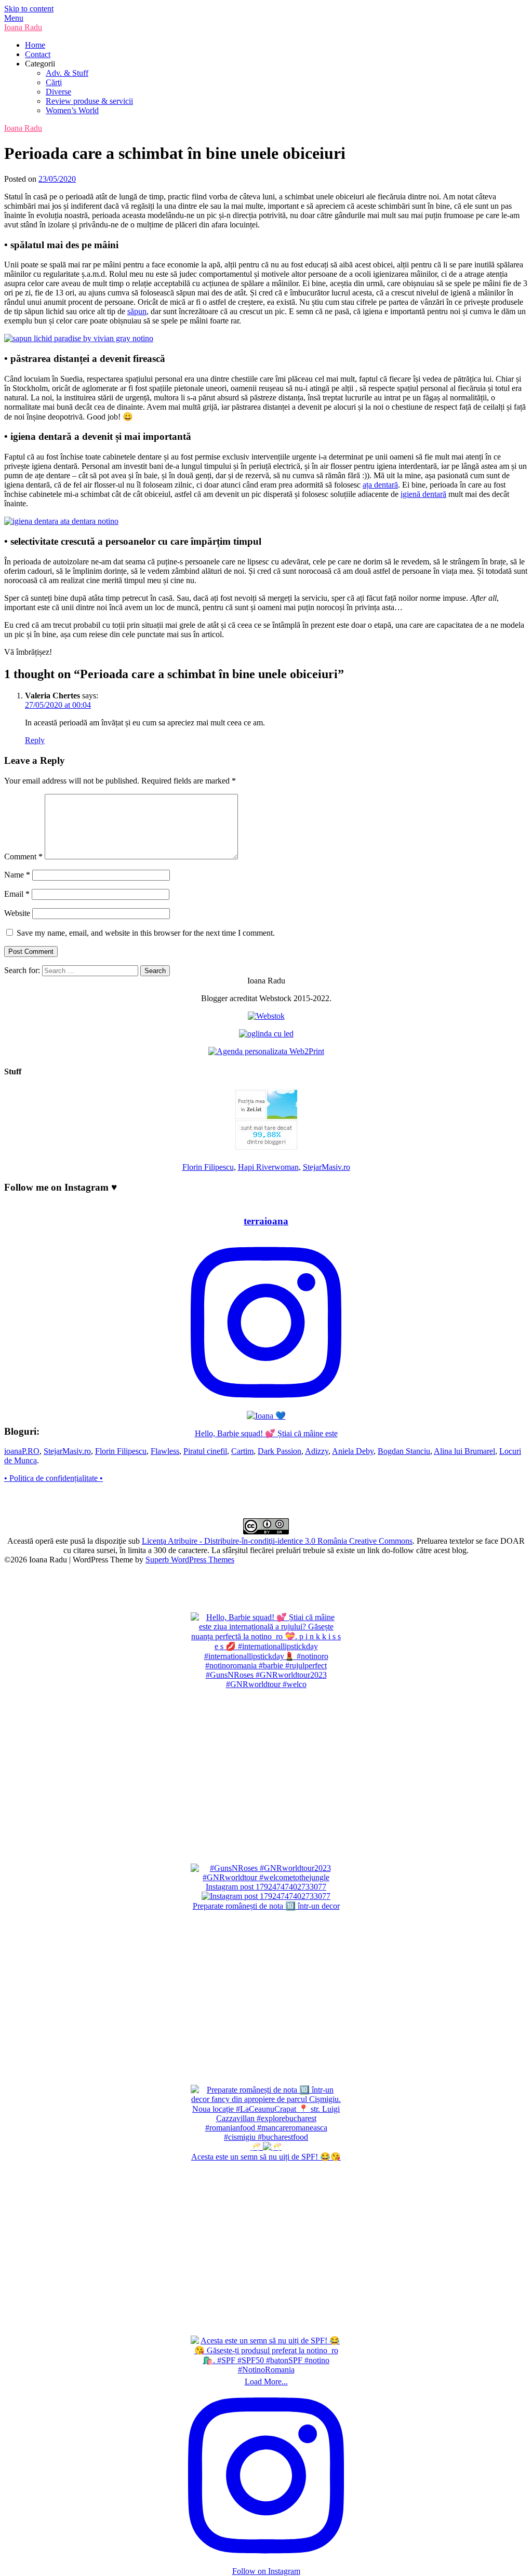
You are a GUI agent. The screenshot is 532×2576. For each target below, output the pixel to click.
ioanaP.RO (22, 1451)
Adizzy (317, 1451)
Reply (35, 740)
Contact (38, 54)
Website (17, 913)
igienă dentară (423, 494)
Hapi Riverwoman (268, 1167)
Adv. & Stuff (67, 73)
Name (17, 875)
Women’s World (72, 110)
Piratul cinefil (205, 1451)
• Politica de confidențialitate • (54, 1478)
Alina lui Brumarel (464, 1451)
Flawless (165, 1451)
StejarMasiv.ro (327, 1167)
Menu (14, 18)
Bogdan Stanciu (404, 1451)
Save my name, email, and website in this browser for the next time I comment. (146, 933)
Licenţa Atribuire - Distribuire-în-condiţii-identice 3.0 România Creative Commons (277, 1541)
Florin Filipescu (208, 1167)
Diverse (58, 92)
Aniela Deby (353, 1451)
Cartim (242, 1451)
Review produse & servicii (89, 101)
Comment (23, 857)
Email (17, 894)
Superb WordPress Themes (190, 1560)
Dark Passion (280, 1451)
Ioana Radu (23, 27)
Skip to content (29, 9)
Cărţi (54, 82)
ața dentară (380, 485)
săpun (137, 311)
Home (35, 45)
